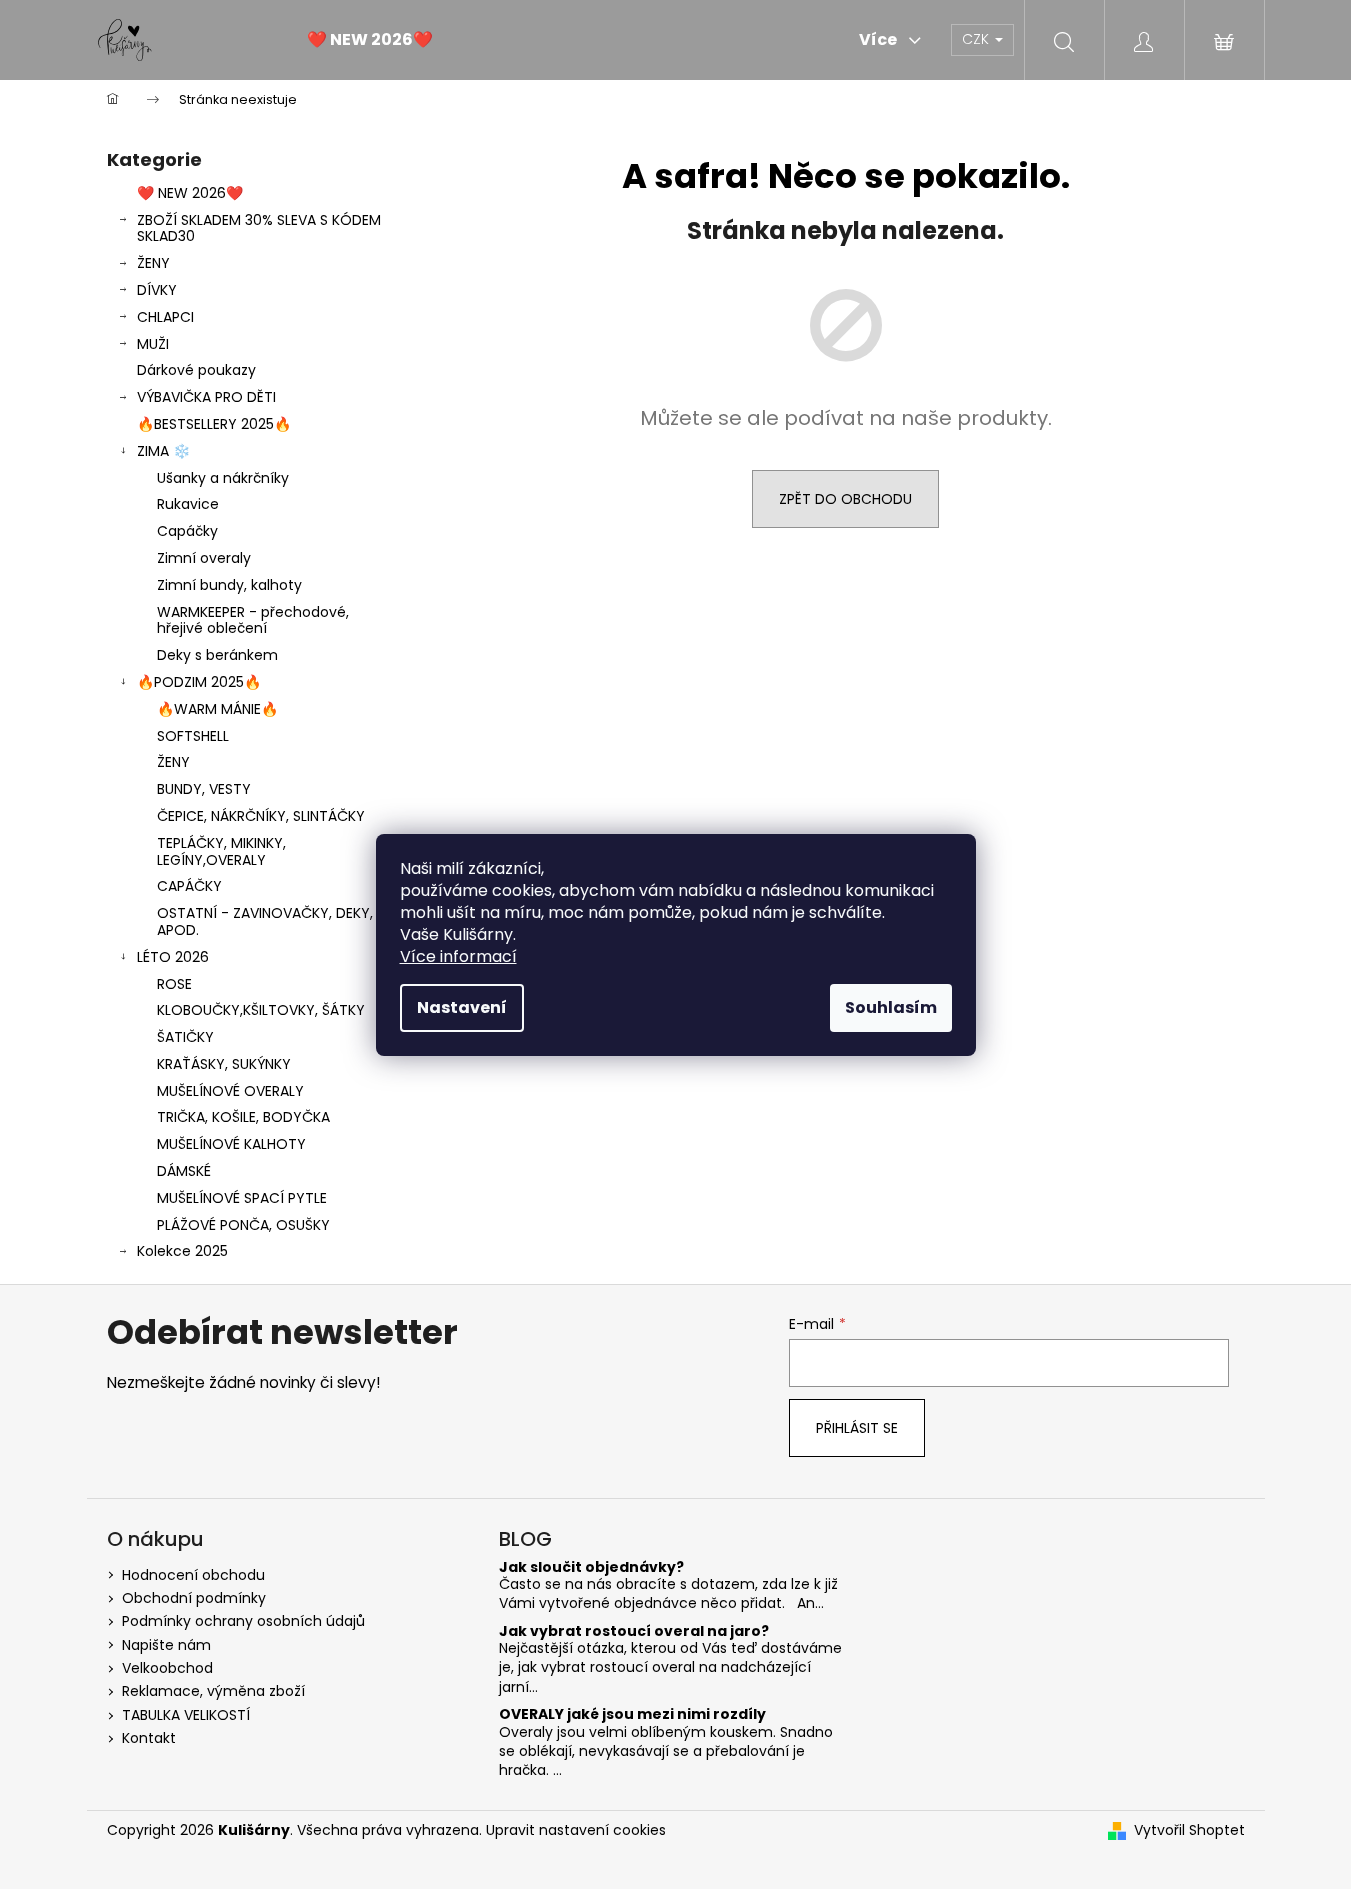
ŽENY (153, 263)
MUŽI (153, 344)
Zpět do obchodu (845, 499)
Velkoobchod (167, 1668)
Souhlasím (891, 1007)
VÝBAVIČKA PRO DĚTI (206, 397)
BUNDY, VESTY (204, 789)
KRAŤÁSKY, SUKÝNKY (224, 1064)
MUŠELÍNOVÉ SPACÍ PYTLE (242, 1198)
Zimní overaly (204, 558)
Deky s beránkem (217, 655)
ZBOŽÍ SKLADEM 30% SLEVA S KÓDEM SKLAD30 (259, 228)
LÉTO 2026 (173, 957)
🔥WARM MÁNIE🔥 (217, 709)
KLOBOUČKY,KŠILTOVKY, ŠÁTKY (261, 1010)
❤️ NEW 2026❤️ (190, 193)
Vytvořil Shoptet (1189, 1830)
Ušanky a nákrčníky (223, 478)
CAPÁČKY (189, 886)
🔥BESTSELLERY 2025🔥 (214, 424)
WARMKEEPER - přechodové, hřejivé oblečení (253, 620)
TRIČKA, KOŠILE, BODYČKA (243, 1117)
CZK (977, 39)
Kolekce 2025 (182, 1251)
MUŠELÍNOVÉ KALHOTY (231, 1144)
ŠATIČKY (185, 1037)
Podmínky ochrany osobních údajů (243, 1621)
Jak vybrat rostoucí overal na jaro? (634, 1631)
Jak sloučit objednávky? (591, 1567)
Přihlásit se (857, 1428)
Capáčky (187, 531)
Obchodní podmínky (194, 1598)
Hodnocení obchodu (193, 1575)
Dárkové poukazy (196, 370)
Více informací (458, 956)
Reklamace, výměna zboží (213, 1691)
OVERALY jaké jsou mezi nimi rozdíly (632, 1714)
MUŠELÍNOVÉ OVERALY (230, 1091)
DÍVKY (157, 290)
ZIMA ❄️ (163, 451)
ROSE (174, 984)
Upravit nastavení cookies (576, 1830)
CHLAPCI (165, 317)
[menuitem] (370, 40)
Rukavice (188, 504)
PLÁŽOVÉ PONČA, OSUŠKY (243, 1225)
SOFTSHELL (193, 736)
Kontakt (149, 1738)
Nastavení (462, 1007)
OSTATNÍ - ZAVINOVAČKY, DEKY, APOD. (265, 921)
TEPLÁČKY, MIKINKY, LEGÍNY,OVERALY (221, 851)
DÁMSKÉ (184, 1171)
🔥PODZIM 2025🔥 (199, 682)
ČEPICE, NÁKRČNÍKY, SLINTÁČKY (261, 816)
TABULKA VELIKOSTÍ (186, 1715)
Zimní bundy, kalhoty (229, 585)
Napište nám (166, 1645)
